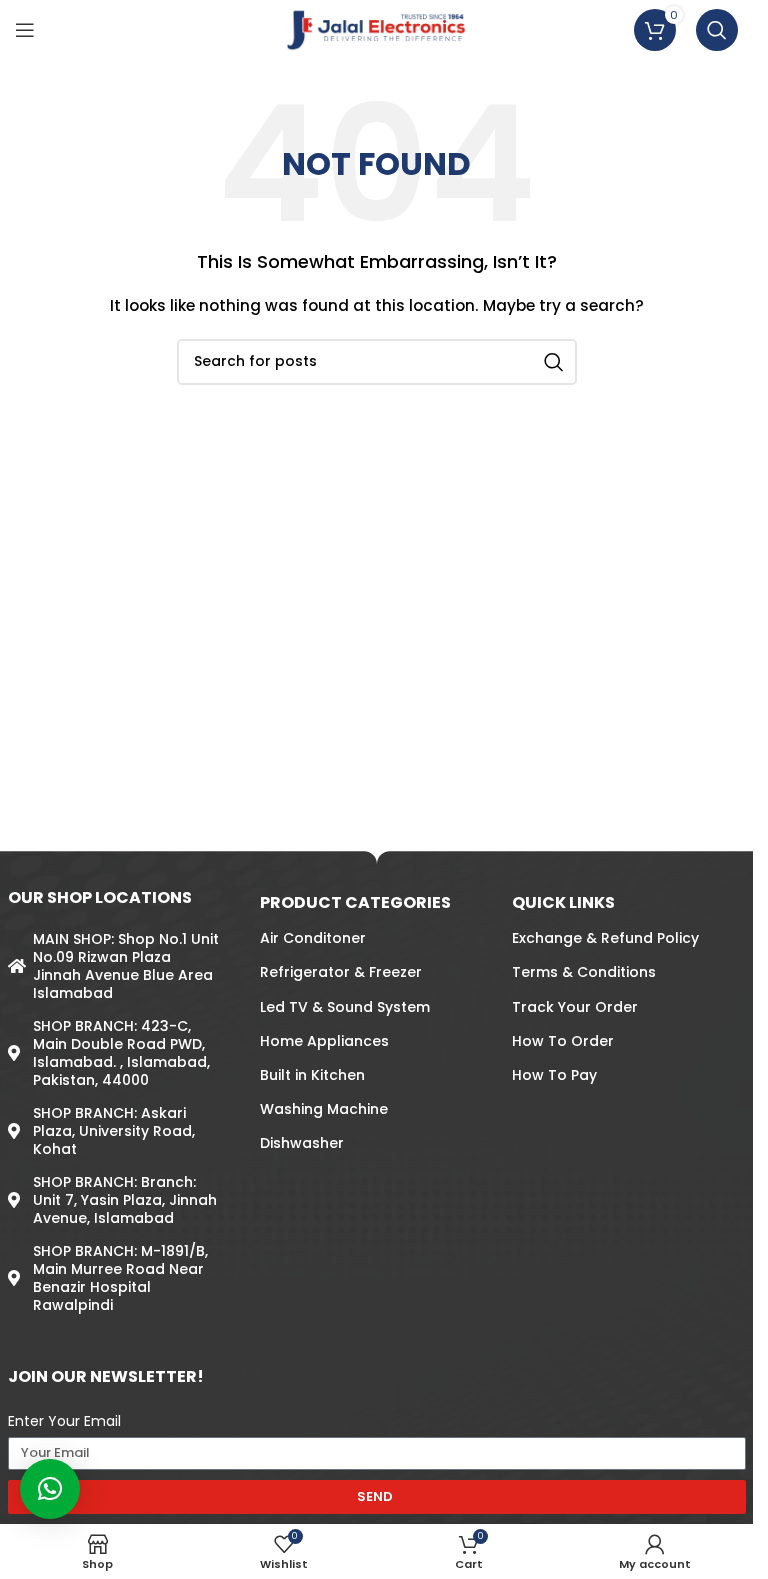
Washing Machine (324, 1109)
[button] (50, 1489)
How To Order (563, 1041)
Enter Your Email (64, 1421)
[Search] (717, 30)
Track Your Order (575, 1007)
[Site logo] (376, 29)
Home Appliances (324, 1041)
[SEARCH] (554, 362)
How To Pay (554, 1075)
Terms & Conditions (584, 972)
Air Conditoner (313, 938)
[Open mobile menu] (25, 30)
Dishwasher (302, 1143)
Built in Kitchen (312, 1075)
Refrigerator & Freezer (341, 972)
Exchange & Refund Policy (605, 938)
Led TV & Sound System (345, 1007)
